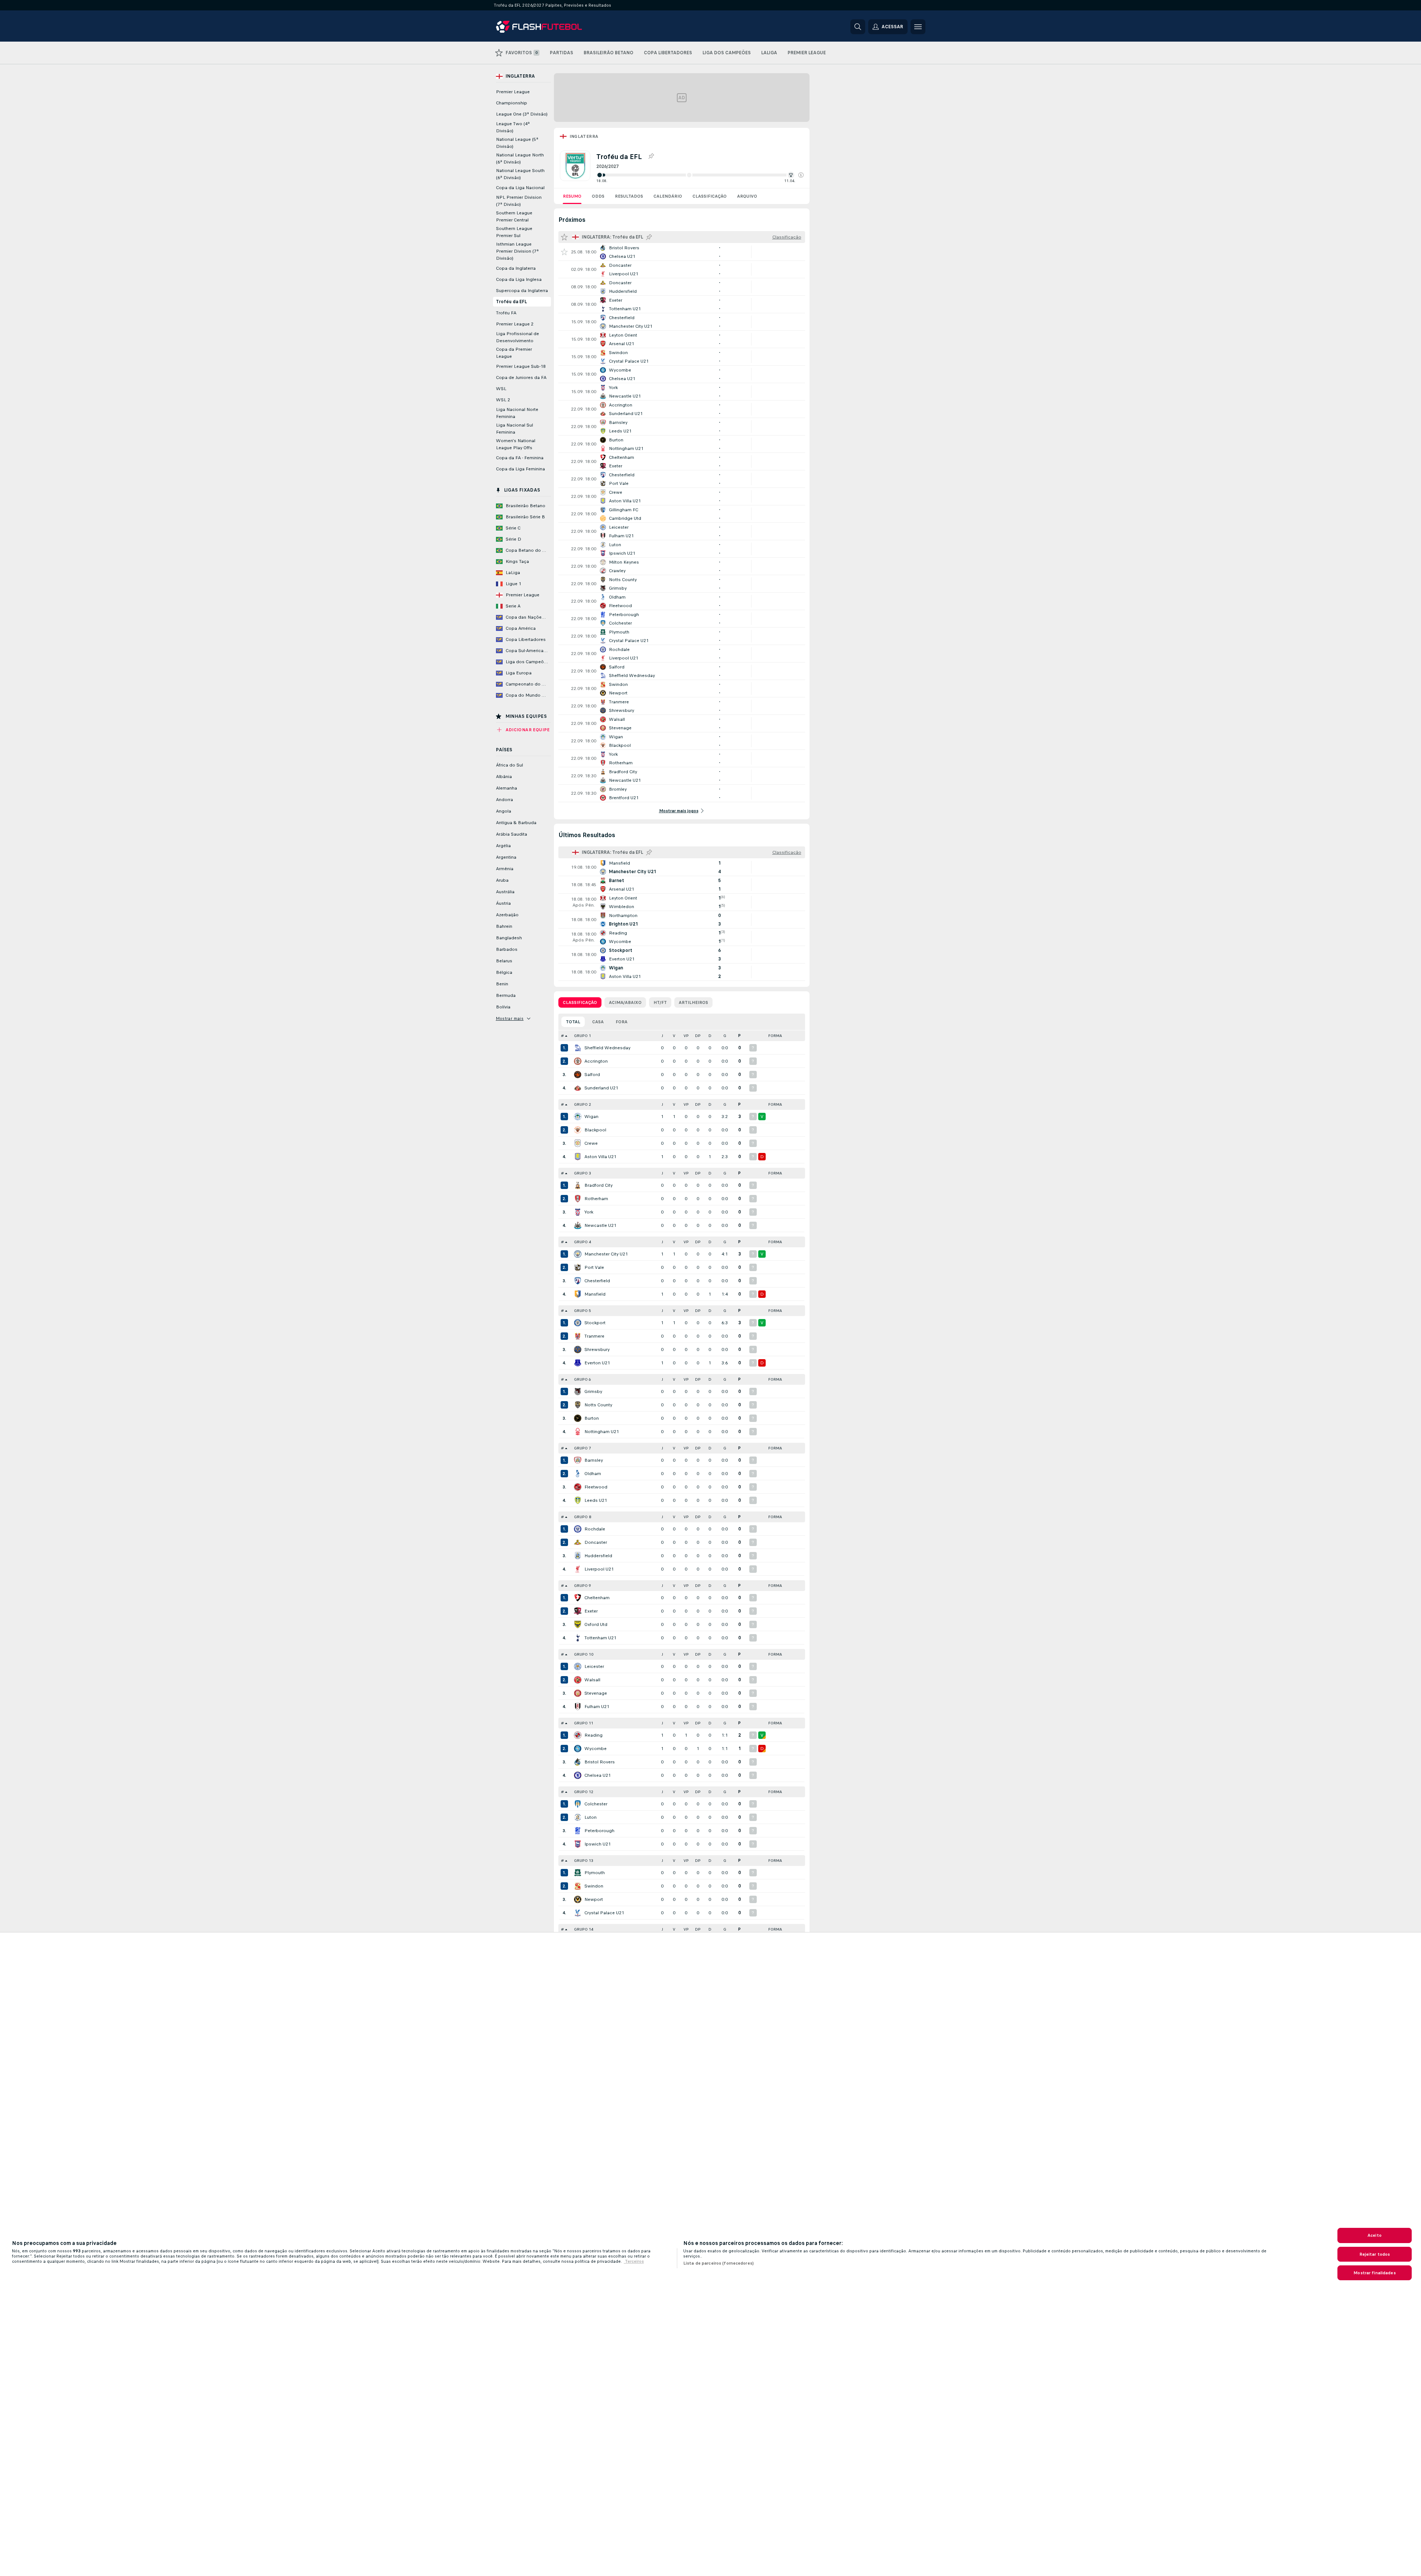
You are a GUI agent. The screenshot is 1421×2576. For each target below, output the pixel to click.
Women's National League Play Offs (516, 444)
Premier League (513, 92)
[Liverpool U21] (578, 1569)
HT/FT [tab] (660, 1002)
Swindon (594, 1886)
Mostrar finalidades (1374, 2273)
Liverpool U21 (599, 1569)
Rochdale (595, 1529)
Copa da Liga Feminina (520, 469)
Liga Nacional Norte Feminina (517, 413)
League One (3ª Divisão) (522, 114)
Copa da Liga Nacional (520, 188)
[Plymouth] (578, 1873)
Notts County (598, 1405)
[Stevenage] (578, 1693)
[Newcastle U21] (578, 1225)
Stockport (595, 1323)
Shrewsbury (597, 1349)
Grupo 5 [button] (583, 1311)
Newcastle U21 (600, 1225)
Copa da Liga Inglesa (519, 279)
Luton (591, 1817)
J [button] (662, 1036)
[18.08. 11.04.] (700, 175)
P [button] (739, 1036)
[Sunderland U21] (578, 1088)
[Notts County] (578, 1405)
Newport (594, 1899)
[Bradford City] (578, 1185)
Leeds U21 (596, 1500)
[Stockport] (578, 1323)
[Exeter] (578, 1611)
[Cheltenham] (578, 1598)
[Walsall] (578, 1680)
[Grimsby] (578, 1391)
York (589, 1212)
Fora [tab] (622, 1022)
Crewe (591, 1143)
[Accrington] (578, 1061)
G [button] (725, 1036)
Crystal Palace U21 (604, 1913)
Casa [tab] (598, 1022)
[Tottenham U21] (578, 1638)
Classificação (710, 196)
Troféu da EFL (511, 302)
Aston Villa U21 (600, 1157)
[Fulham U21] (578, 1707)
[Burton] (578, 1418)
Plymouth (595, 1873)
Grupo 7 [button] (583, 1448)
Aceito (1375, 2235)
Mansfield (595, 1294)
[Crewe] (578, 1143)
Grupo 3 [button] (583, 1173)
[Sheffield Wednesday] (578, 1048)
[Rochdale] (578, 1529)
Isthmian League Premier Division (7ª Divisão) (517, 251)
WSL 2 (503, 400)
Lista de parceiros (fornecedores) (718, 2263)
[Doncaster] (578, 1542)
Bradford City (598, 1185)
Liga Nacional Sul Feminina (515, 429)
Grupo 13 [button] (584, 1861)
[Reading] (578, 1735)
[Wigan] (578, 1117)
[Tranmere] (578, 1336)
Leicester (594, 1666)
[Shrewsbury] (578, 1349)
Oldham (593, 1474)
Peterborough (599, 1831)
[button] (801, 175)
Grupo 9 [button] (583, 1586)
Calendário (668, 196)
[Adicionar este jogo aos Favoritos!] (564, 252)
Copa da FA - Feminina (520, 458)
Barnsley (594, 1460)
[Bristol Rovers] (578, 1762)
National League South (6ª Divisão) (520, 174)
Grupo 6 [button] (583, 1379)
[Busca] (858, 27)
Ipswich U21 (598, 1844)
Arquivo (747, 196)
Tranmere (594, 1336)
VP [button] (686, 1036)
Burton (592, 1418)
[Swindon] (578, 1886)
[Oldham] (578, 1474)
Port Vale (594, 1267)
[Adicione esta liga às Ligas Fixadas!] (651, 156)
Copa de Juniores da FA (521, 378)
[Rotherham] (578, 1199)
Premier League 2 (515, 324)
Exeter (591, 1611)
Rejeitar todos (1375, 2254)
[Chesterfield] (578, 1281)
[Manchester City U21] (578, 1254)
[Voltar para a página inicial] (547, 27)
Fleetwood (596, 1487)
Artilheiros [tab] (693, 1002)
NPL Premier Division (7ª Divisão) (519, 201)
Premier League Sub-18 (521, 366)
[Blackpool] (578, 1130)
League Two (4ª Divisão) (513, 127)
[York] (578, 1212)
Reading (593, 1735)
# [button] (562, 1036)
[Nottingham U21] (578, 1432)
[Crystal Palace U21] (578, 1913)
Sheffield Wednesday (607, 1048)
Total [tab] (573, 1022)
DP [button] (698, 1036)
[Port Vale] (578, 1267)
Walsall (592, 1680)
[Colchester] (578, 1804)
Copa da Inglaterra (516, 268)
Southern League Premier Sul (514, 232)
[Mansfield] (578, 1294)
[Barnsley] (578, 1460)
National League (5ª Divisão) (517, 143)
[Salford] (578, 1075)
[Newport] (578, 1899)
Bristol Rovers (600, 1762)
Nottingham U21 (602, 1432)
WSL (501, 389)
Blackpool (595, 1130)
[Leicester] (578, 1666)
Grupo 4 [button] (583, 1242)
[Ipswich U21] (578, 1844)
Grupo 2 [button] (583, 1104)
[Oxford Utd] (578, 1624)
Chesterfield (597, 1281)
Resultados (629, 196)
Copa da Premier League (514, 353)
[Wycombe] (578, 1749)
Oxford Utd (596, 1624)
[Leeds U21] (578, 1500)
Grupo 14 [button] (584, 1929)
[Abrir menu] (918, 27)
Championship (512, 103)
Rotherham (596, 1199)
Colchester (596, 1804)
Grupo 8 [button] (583, 1517)
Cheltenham (597, 1598)
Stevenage (596, 1693)
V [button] (674, 1036)
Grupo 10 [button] (584, 1654)
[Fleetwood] (578, 1487)
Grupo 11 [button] (584, 1723)
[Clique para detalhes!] (682, 252)
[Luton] (578, 1817)
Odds (598, 196)
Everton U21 (597, 1363)
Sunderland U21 (601, 1088)
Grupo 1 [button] (583, 1036)
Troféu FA (506, 313)
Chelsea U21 (598, 1775)
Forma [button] (775, 1036)
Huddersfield (598, 1556)
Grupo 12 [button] (584, 1792)
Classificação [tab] (580, 1002)
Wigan (591, 1117)
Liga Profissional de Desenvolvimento (518, 337)
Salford (592, 1075)
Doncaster (596, 1542)
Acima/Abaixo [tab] (625, 1002)
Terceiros (634, 2261)
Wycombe (596, 1749)
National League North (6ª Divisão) (520, 158)
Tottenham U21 (600, 1638)
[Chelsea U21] (578, 1775)
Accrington (596, 1061)
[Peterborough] (578, 1831)
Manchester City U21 (606, 1254)
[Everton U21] (578, 1363)
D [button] (710, 1036)
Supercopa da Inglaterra (522, 291)
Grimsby (593, 1391)
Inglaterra (584, 136)
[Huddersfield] (578, 1556)
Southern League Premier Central (514, 216)
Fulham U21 (597, 1707)
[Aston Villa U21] (578, 1157)
